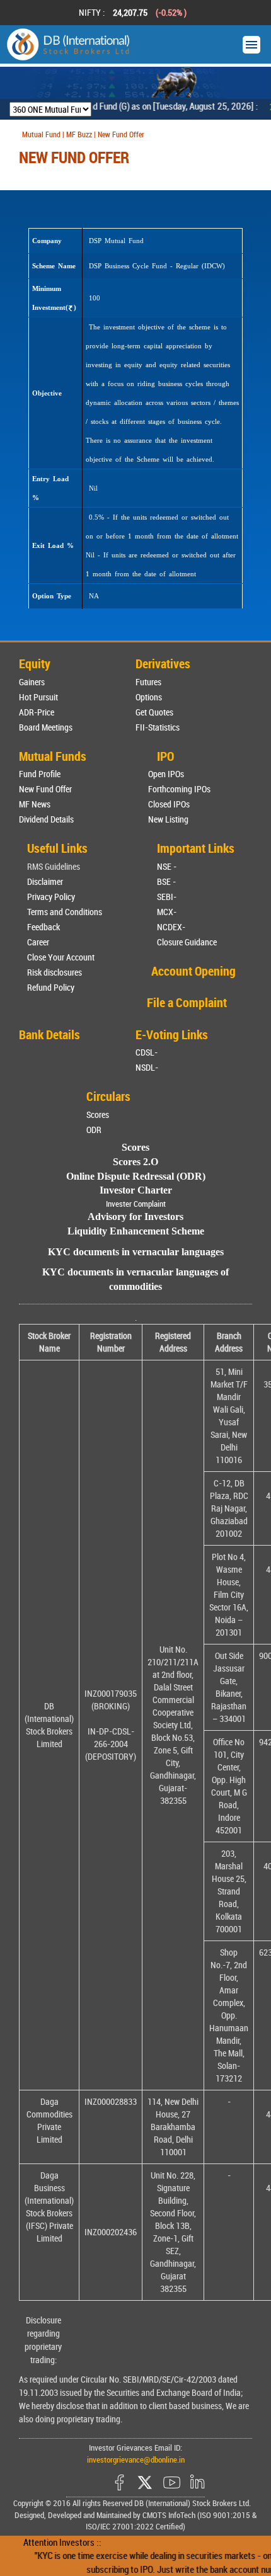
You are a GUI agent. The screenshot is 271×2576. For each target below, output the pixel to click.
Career (38, 942)
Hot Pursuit (38, 697)
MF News (35, 804)
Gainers (32, 682)
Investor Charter (136, 1190)
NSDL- (147, 1067)
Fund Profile (40, 774)
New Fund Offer (45, 789)
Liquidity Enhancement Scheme (136, 1231)
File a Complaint (187, 1002)
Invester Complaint (136, 1204)
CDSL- (147, 1052)
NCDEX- (171, 927)
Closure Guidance (187, 942)
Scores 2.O (135, 1162)
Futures (148, 682)
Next (245, 13)
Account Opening (193, 971)
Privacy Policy (51, 897)
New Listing (168, 819)
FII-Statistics (158, 727)
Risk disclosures (55, 972)
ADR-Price (37, 712)
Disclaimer (45, 881)
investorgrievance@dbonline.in (136, 2459)
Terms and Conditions (65, 912)
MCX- (167, 912)
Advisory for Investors (135, 1217)
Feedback (43, 927)
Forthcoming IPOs (179, 789)
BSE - (166, 881)
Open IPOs (166, 774)
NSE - (167, 866)
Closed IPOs (169, 804)
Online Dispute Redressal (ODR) (136, 1176)
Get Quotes (154, 712)
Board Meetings (46, 727)
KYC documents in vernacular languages (136, 1252)
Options (149, 697)
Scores (98, 1114)
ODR (94, 1130)
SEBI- (167, 897)
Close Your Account (61, 957)
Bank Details (49, 1034)
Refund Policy (51, 987)
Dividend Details (46, 819)
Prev (26, 13)
